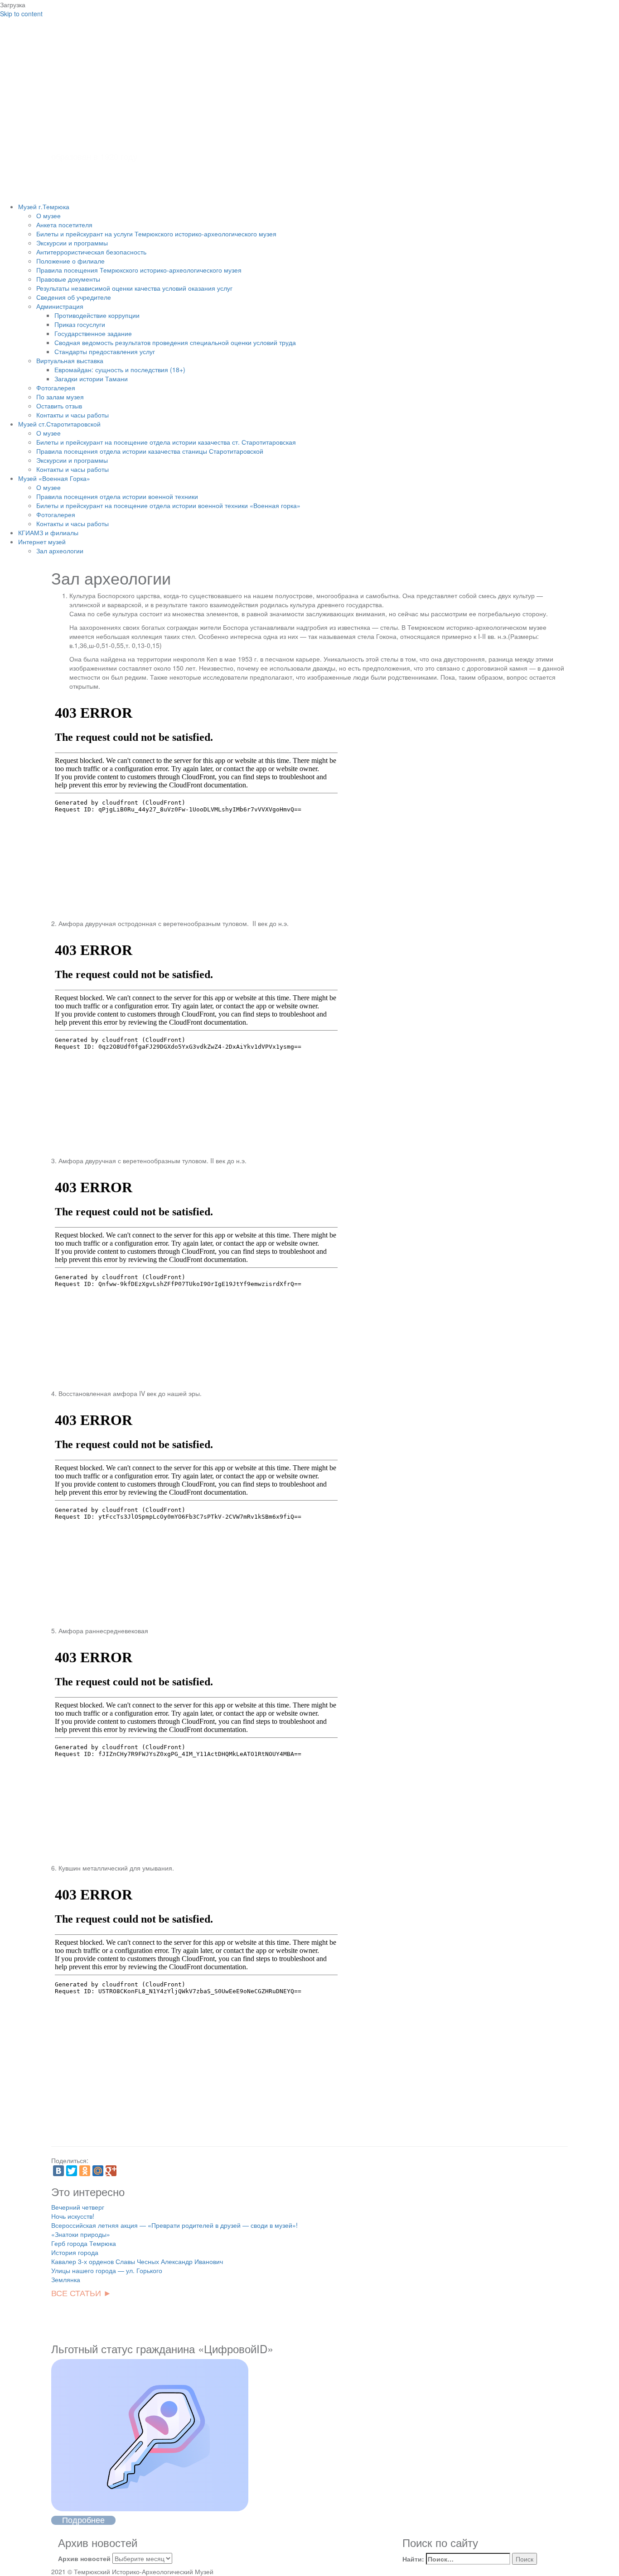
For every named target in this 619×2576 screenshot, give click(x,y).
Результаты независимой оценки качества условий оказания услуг (134, 288)
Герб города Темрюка (84, 2243)
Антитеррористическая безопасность (91, 252)
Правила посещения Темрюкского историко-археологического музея (139, 270)
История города (75, 2252)
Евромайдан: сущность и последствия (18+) (120, 369)
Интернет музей (42, 542)
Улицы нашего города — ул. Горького (107, 2270)
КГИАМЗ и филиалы (48, 532)
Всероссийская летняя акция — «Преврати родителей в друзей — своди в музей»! (174, 2225)
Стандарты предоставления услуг (105, 351)
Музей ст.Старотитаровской (59, 424)
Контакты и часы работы (73, 415)
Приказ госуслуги (80, 324)
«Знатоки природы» (81, 2234)
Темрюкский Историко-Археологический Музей (255, 103)
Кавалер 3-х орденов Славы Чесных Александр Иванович (137, 2261)
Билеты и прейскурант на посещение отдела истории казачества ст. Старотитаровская (166, 442)
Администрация (60, 306)
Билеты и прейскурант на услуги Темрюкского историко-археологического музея (156, 234)
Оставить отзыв (59, 406)
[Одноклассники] (85, 2171)
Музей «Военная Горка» (54, 478)
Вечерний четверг (78, 2207)
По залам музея (60, 397)
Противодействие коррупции (97, 315)
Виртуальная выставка (70, 360)
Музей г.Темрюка (44, 206)
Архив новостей (84, 2558)
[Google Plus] (111, 2171)
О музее (48, 216)
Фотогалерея (56, 388)
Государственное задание (93, 333)
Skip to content (21, 14)
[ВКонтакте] (58, 2171)
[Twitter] (72, 2171)
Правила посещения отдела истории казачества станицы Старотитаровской (150, 451)
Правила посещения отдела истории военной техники (117, 496)
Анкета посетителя (64, 225)
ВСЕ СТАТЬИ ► (81, 2293)
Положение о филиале (70, 261)
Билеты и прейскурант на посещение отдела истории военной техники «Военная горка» (168, 505)
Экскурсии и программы (72, 243)
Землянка (66, 2279)
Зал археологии (60, 551)
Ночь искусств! (73, 2216)
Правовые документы (68, 279)
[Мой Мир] (98, 2171)
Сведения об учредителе (74, 297)
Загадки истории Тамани (91, 379)
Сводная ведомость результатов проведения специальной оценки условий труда (175, 342)
